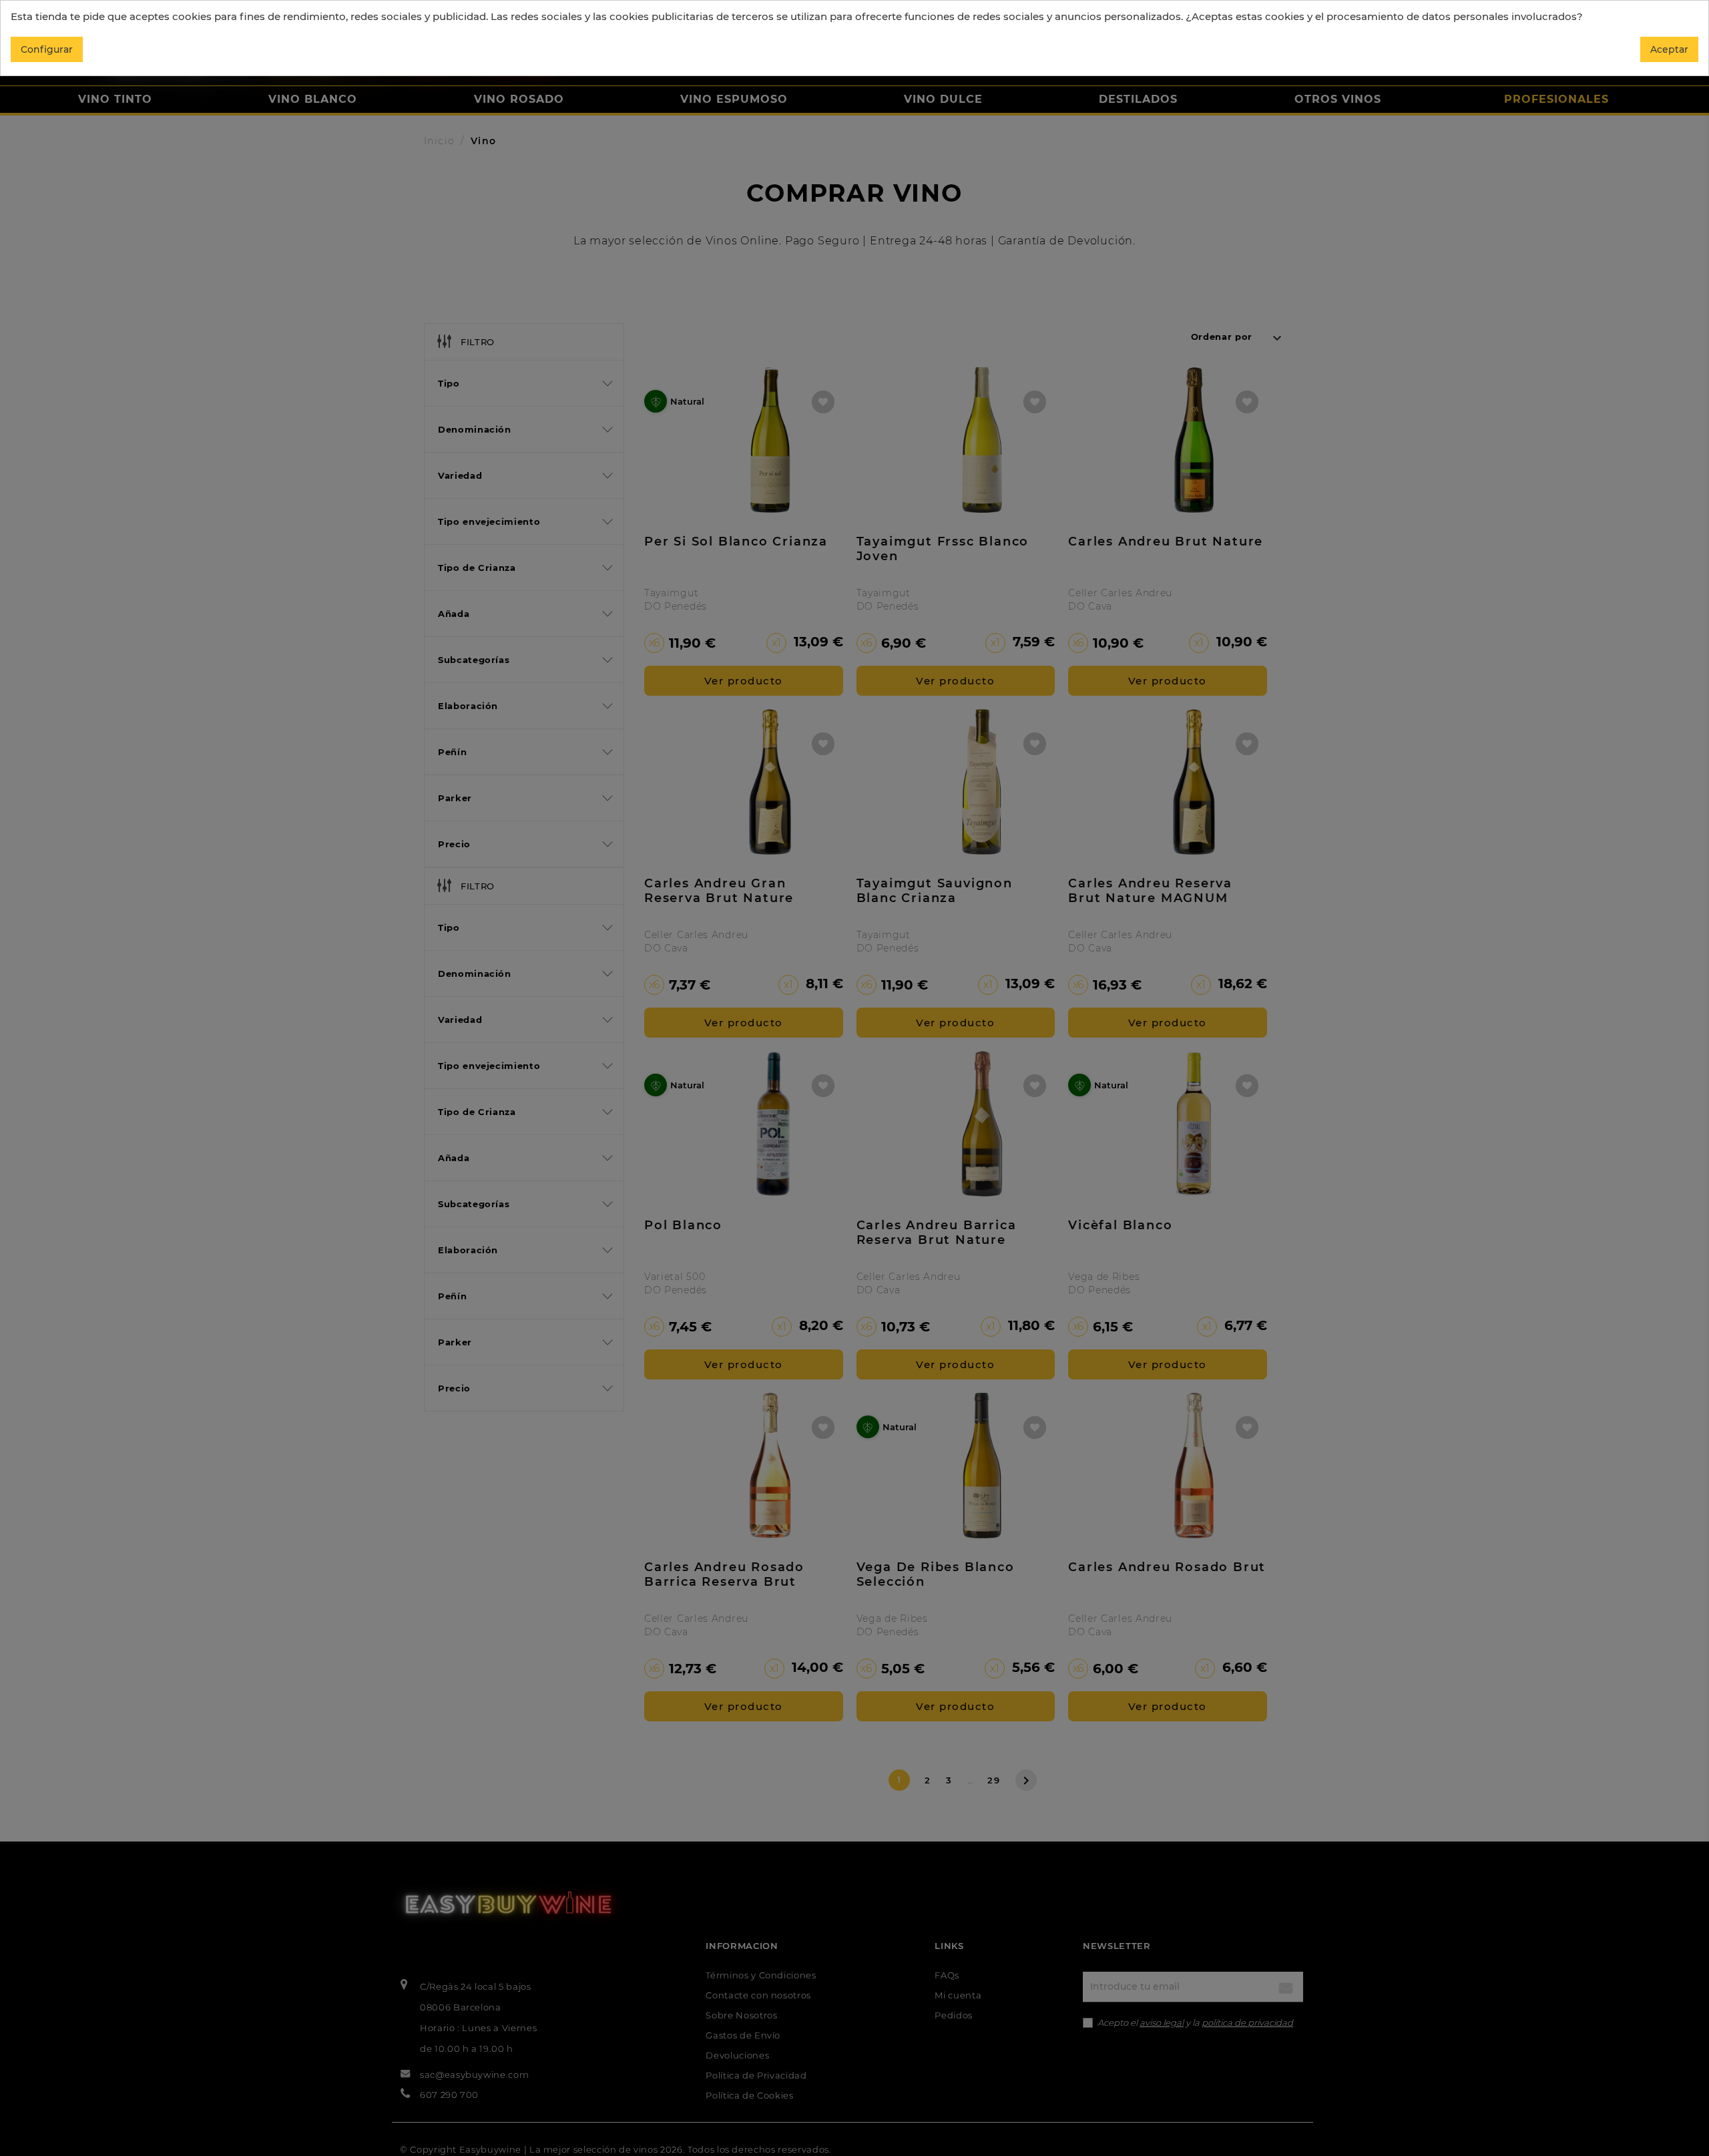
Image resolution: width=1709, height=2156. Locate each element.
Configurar (47, 49)
